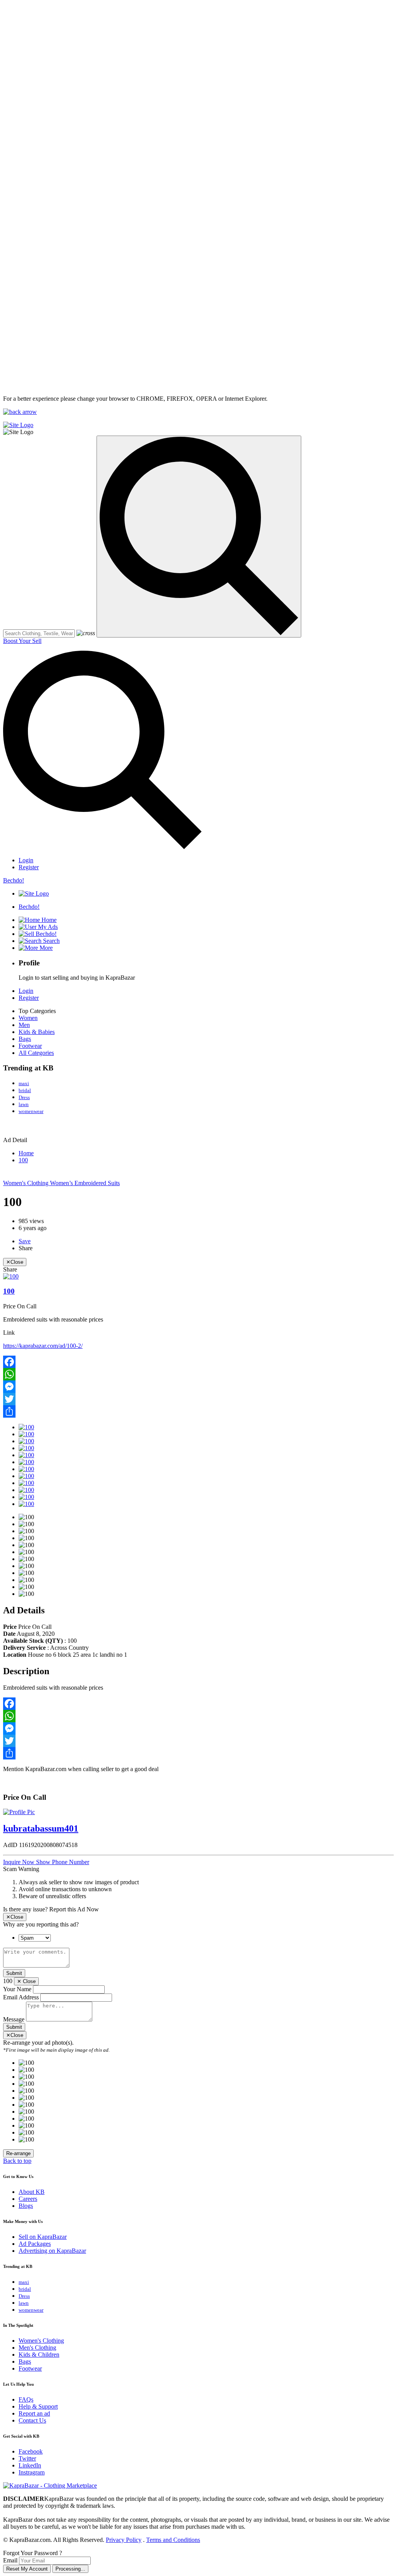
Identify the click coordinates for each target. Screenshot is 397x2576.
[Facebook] (198, 1362)
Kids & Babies (37, 1032)
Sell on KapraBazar (43, 2237)
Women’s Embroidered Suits (85, 1183)
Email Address (21, 1997)
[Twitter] (198, 1399)
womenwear (31, 1111)
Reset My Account (27, 2569)
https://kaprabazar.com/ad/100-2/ (43, 1346)
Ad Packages (35, 2244)
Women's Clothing (27, 1183)
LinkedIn (30, 2465)
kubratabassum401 (41, 1828)
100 (23, 1160)
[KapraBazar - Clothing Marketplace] (50, 2486)
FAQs (26, 2399)
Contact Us (32, 2420)
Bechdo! (14, 880)
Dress (24, 1097)
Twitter (27, 2458)
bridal (25, 1090)
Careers (28, 2199)
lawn (24, 1104)
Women (28, 1018)
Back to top (17, 2161)
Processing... (70, 2569)
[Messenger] (198, 1387)
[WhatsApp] (198, 1374)
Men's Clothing (37, 2348)
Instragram (32, 2472)
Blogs (26, 2206)
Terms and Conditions (173, 2540)
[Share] (198, 1411)
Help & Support (38, 2406)
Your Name (17, 1989)
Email (10, 2560)
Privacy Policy (124, 2540)
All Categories (36, 1053)
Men (24, 1025)
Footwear (30, 1046)
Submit (14, 1973)
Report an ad (34, 2413)
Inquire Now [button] (20, 1862)
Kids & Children (39, 2355)
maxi (24, 1083)
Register (29, 867)
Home (26, 1153)
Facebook (31, 2451)
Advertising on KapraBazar (52, 2251)
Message (14, 2019)
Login (26, 860)
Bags (25, 1039)
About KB (32, 2192)
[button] (63, 1862)
